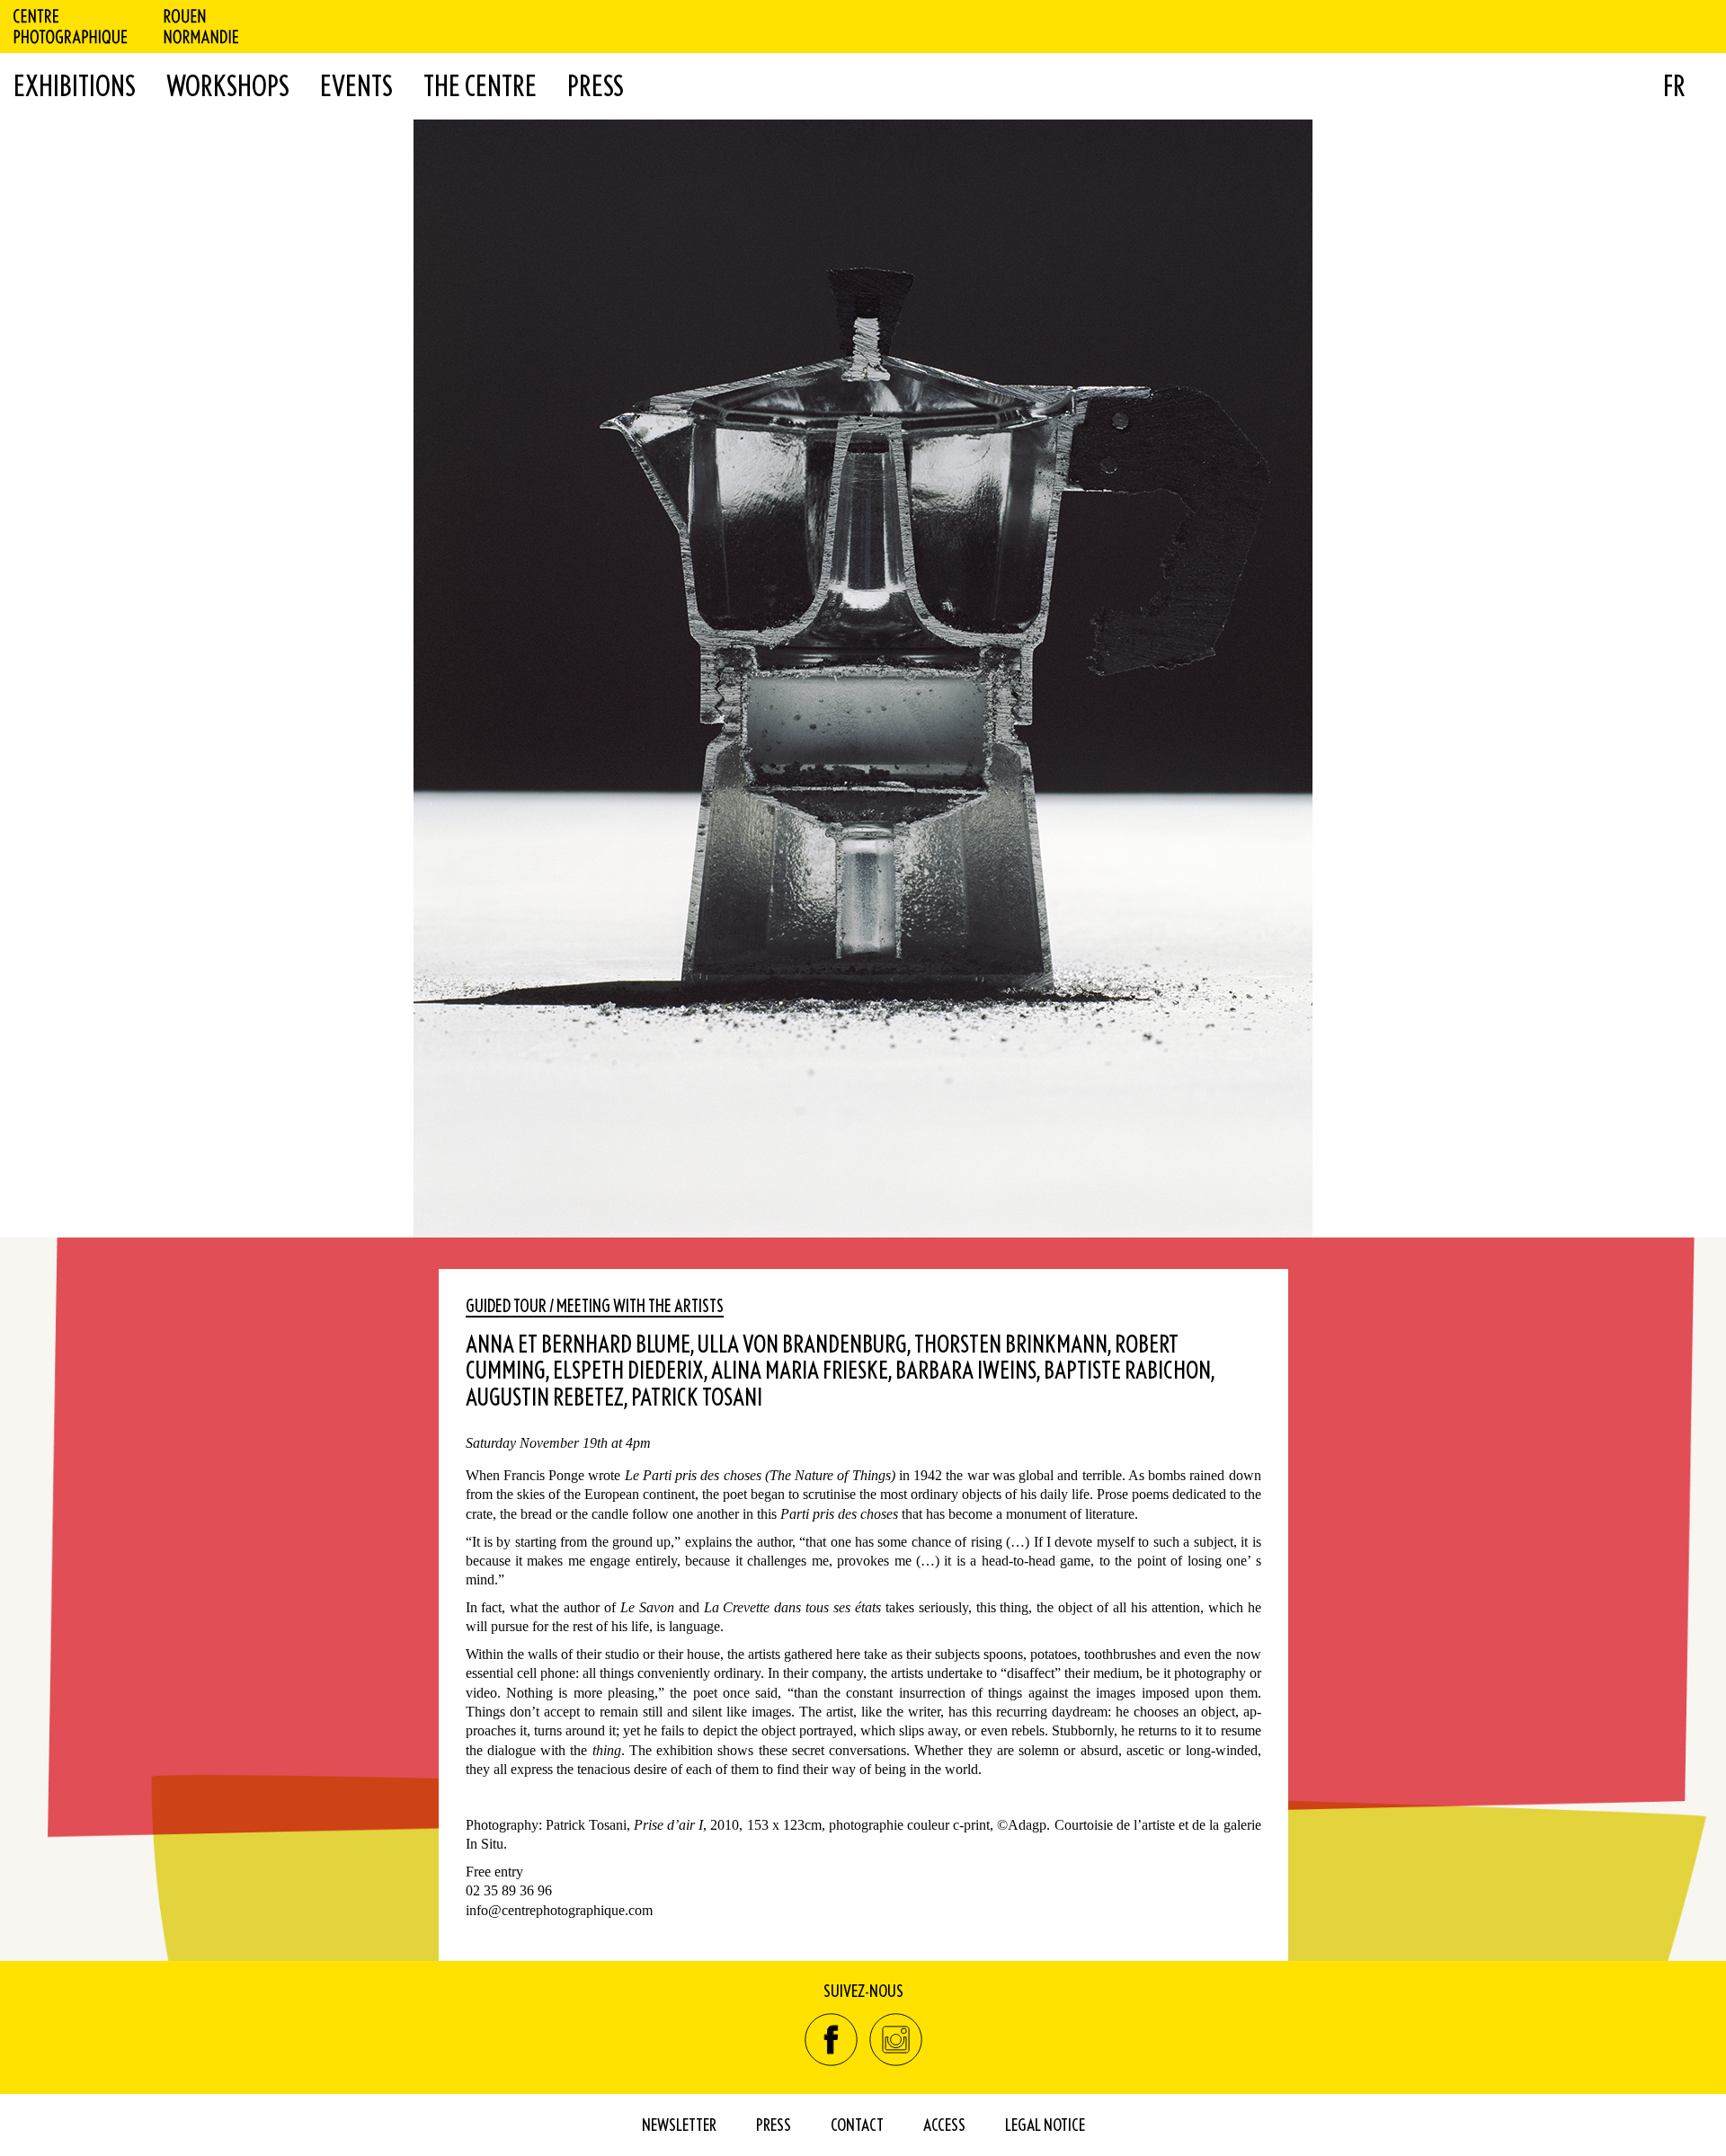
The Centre (480, 85)
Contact (857, 2124)
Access (944, 2124)
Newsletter (679, 2124)
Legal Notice (1045, 2124)
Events (356, 85)
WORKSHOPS (228, 85)
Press (596, 85)
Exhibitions (75, 85)
